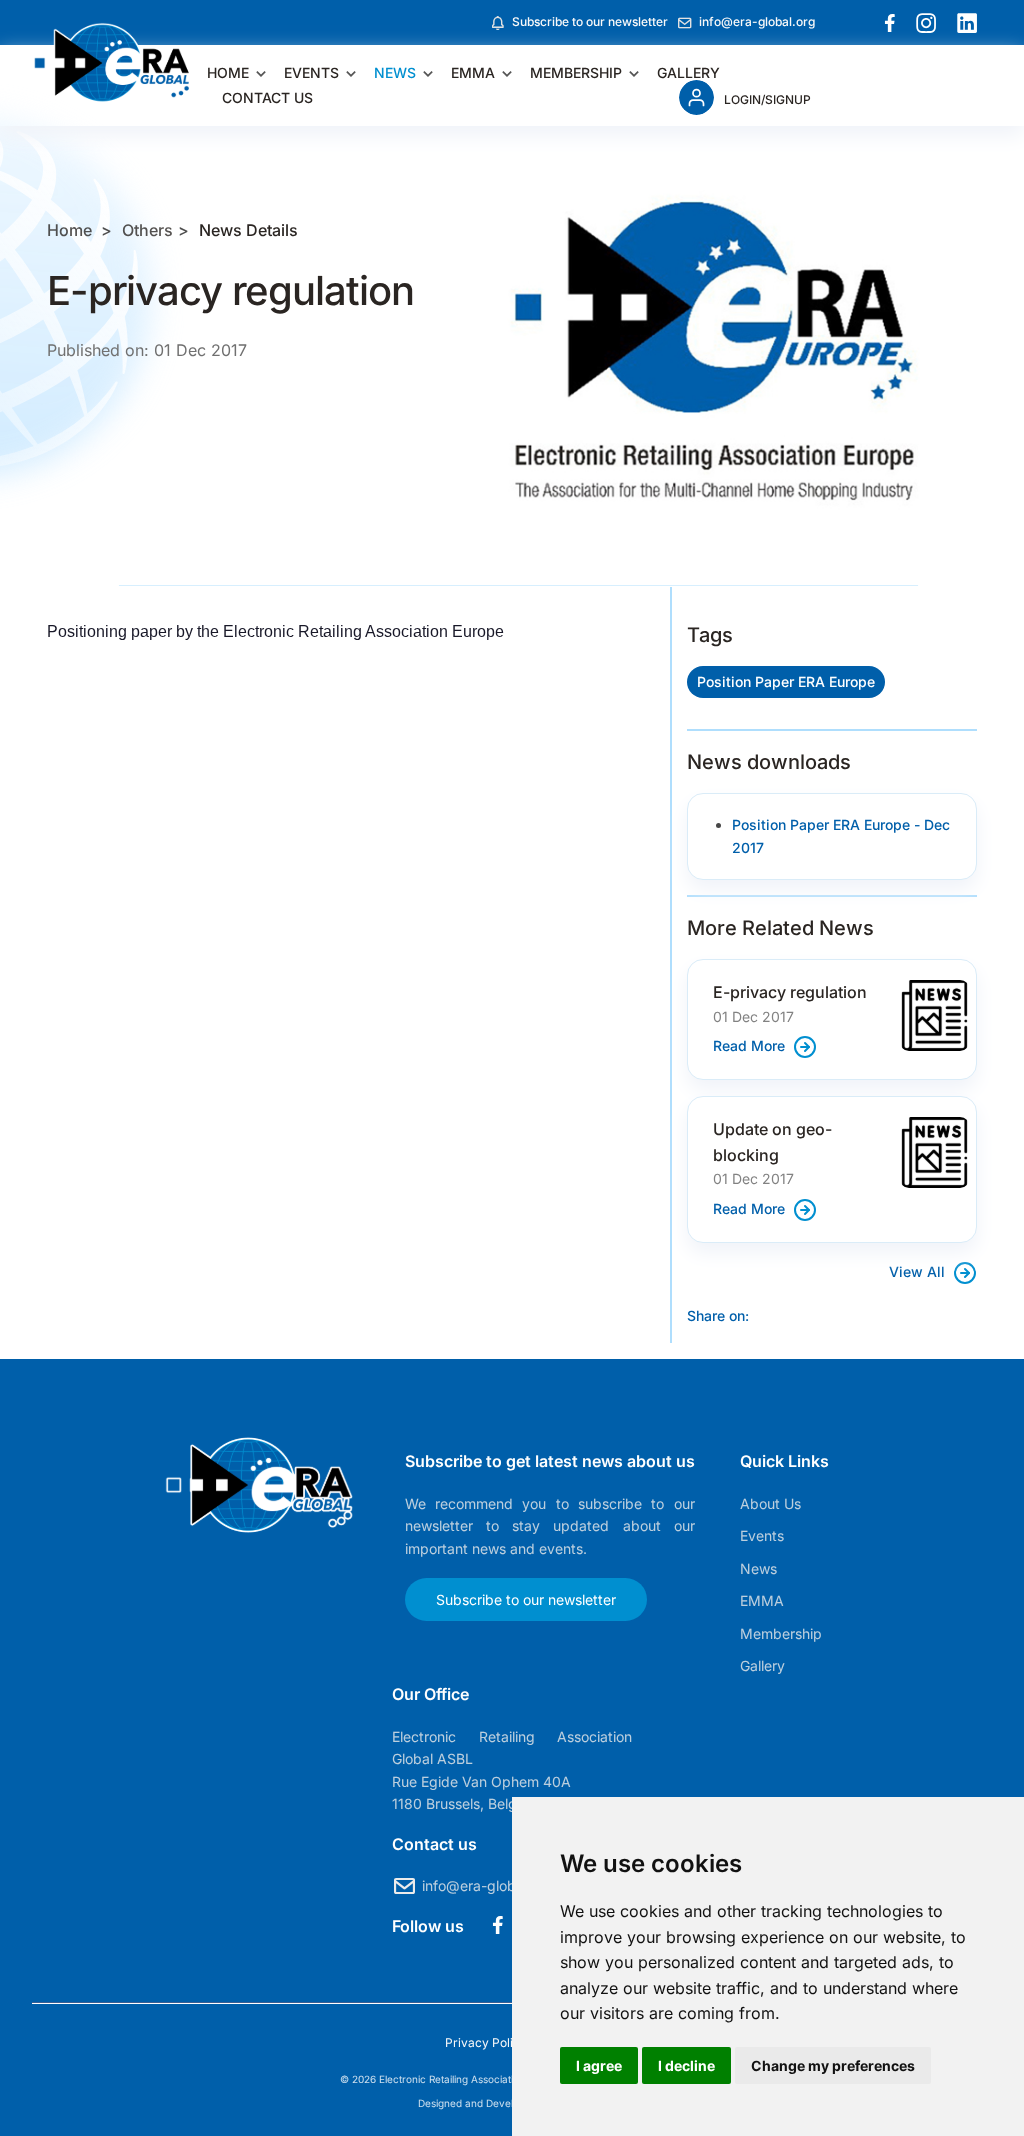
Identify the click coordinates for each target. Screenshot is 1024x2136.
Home (228, 72)
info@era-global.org (757, 21)
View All (919, 1271)
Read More (751, 1045)
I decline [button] (686, 2065)
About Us (770, 1503)
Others (147, 230)
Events (311, 72)
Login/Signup (767, 99)
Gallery (688, 72)
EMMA (762, 1600)
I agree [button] (599, 2065)
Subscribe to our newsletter (590, 21)
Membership (576, 72)
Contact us (267, 97)
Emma (473, 72)
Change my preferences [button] (833, 2065)
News (395, 72)
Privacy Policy (487, 2042)
